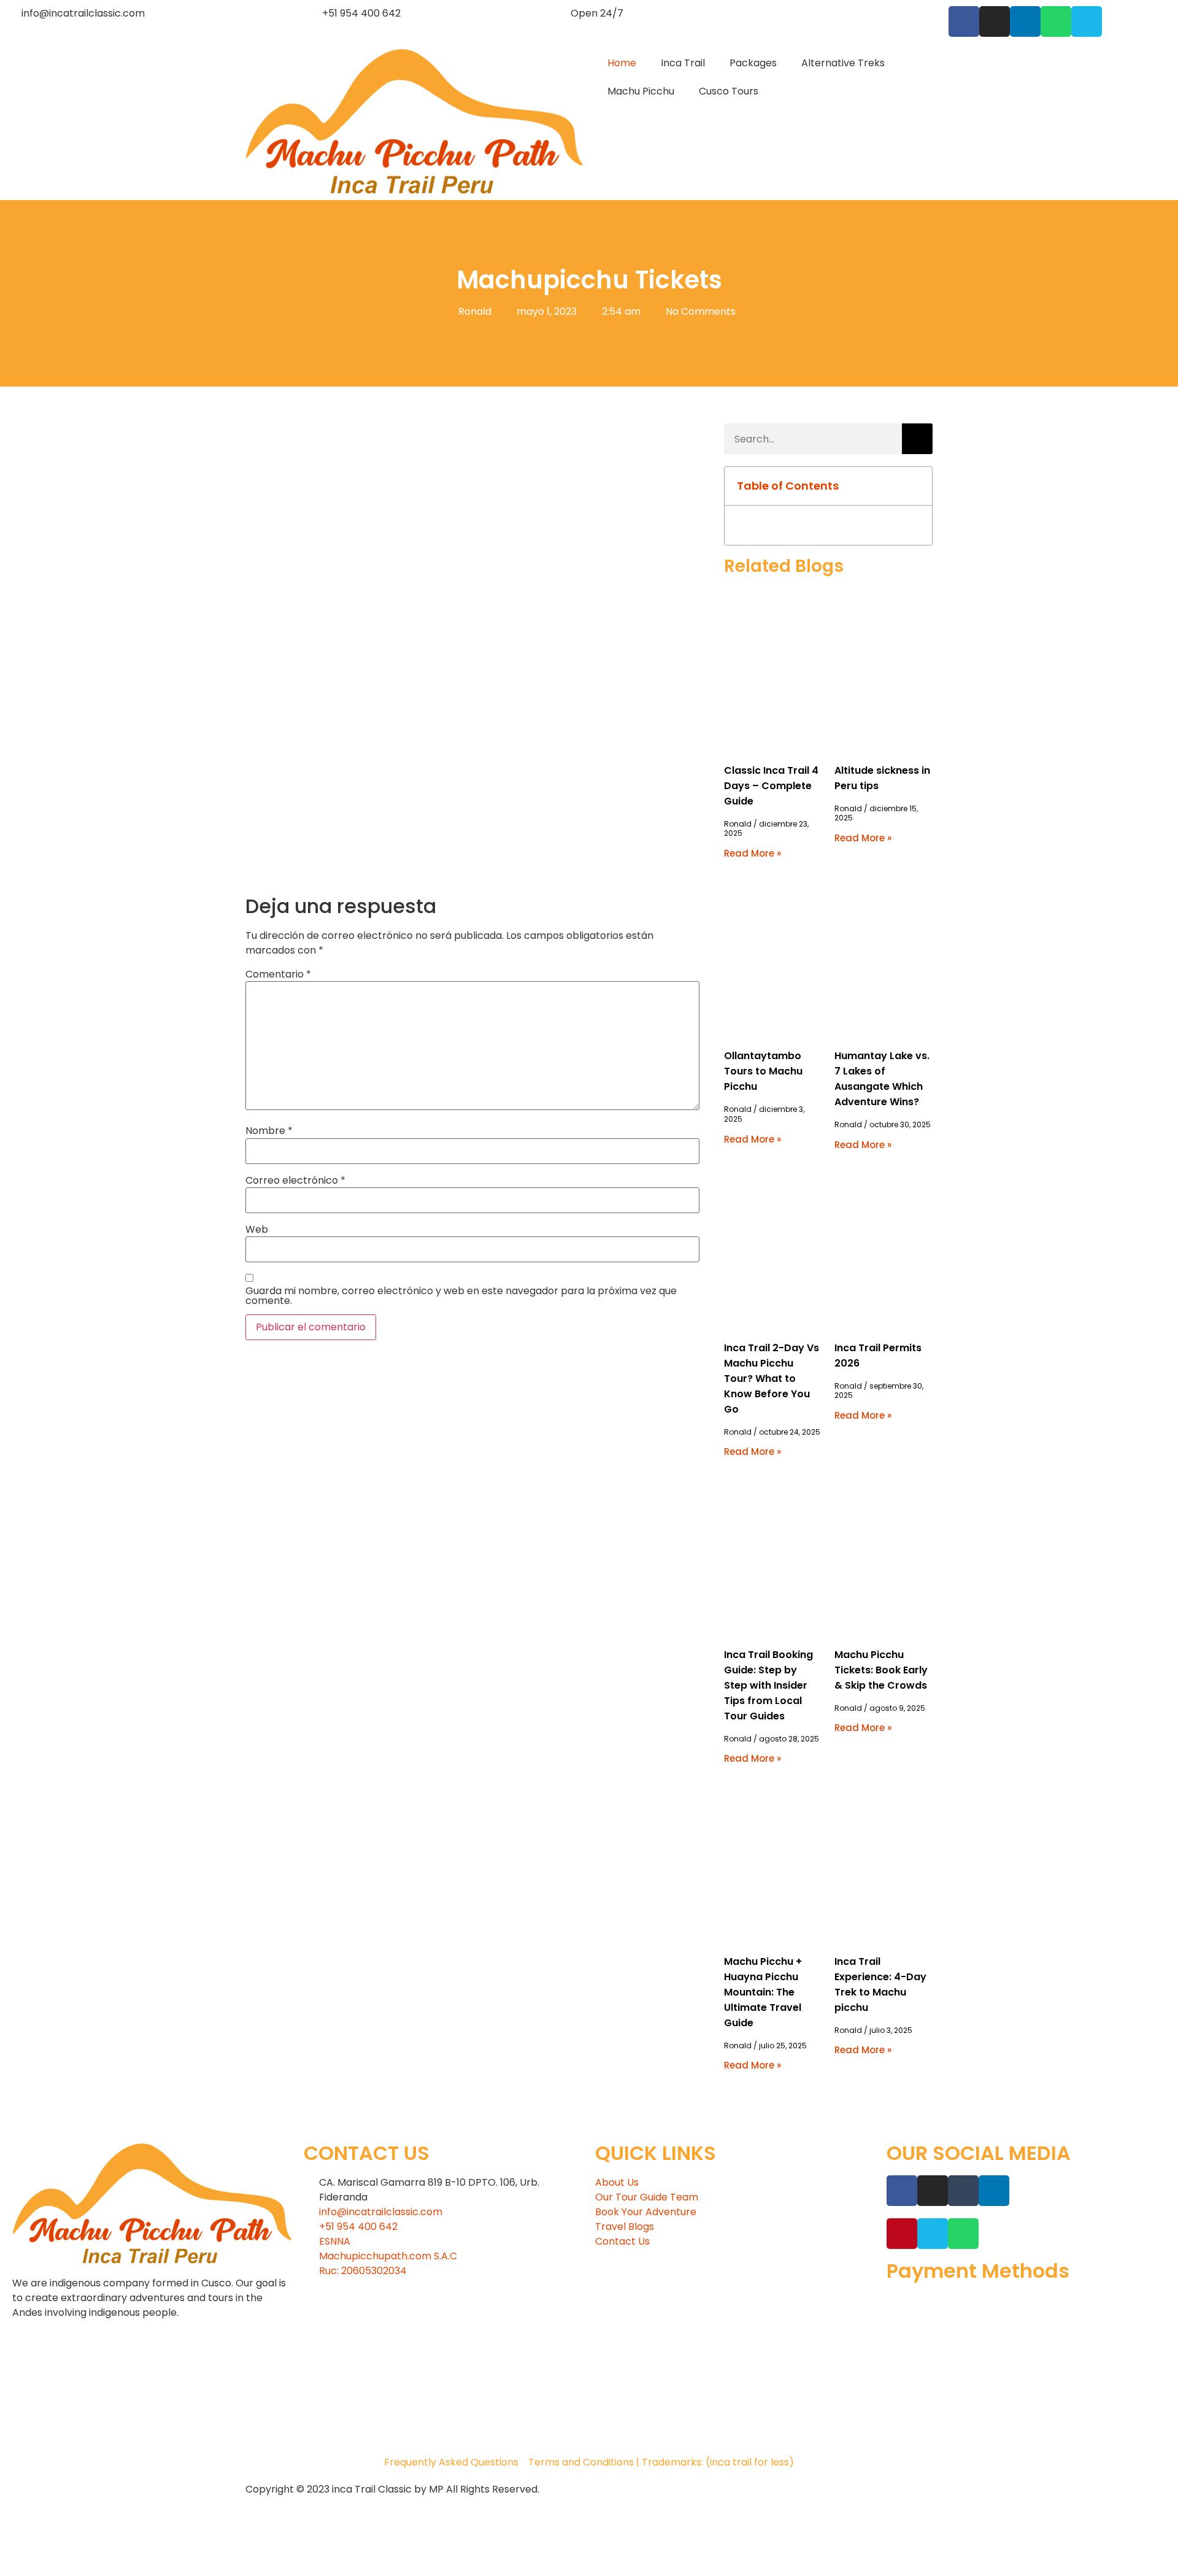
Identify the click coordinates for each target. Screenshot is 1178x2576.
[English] (915, 12)
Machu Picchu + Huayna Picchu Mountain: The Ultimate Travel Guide (763, 1992)
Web (257, 1230)
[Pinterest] (902, 2234)
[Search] (917, 439)
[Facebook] (964, 21)
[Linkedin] (1025, 21)
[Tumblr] (963, 2191)
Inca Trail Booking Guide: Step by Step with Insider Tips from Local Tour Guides (768, 1685)
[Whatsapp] (1056, 21)
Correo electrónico (295, 1181)
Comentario (278, 974)
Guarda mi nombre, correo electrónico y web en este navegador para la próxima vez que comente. (461, 1296)
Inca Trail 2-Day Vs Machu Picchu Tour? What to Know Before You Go (772, 1379)
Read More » (753, 853)
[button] (916, 486)
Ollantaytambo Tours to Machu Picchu (763, 1071)
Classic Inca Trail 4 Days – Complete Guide (771, 786)
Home (622, 63)
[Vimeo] (1087, 21)
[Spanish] (930, 12)
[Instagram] (995, 21)
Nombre (269, 1131)
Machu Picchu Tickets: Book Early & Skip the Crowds (881, 1670)
